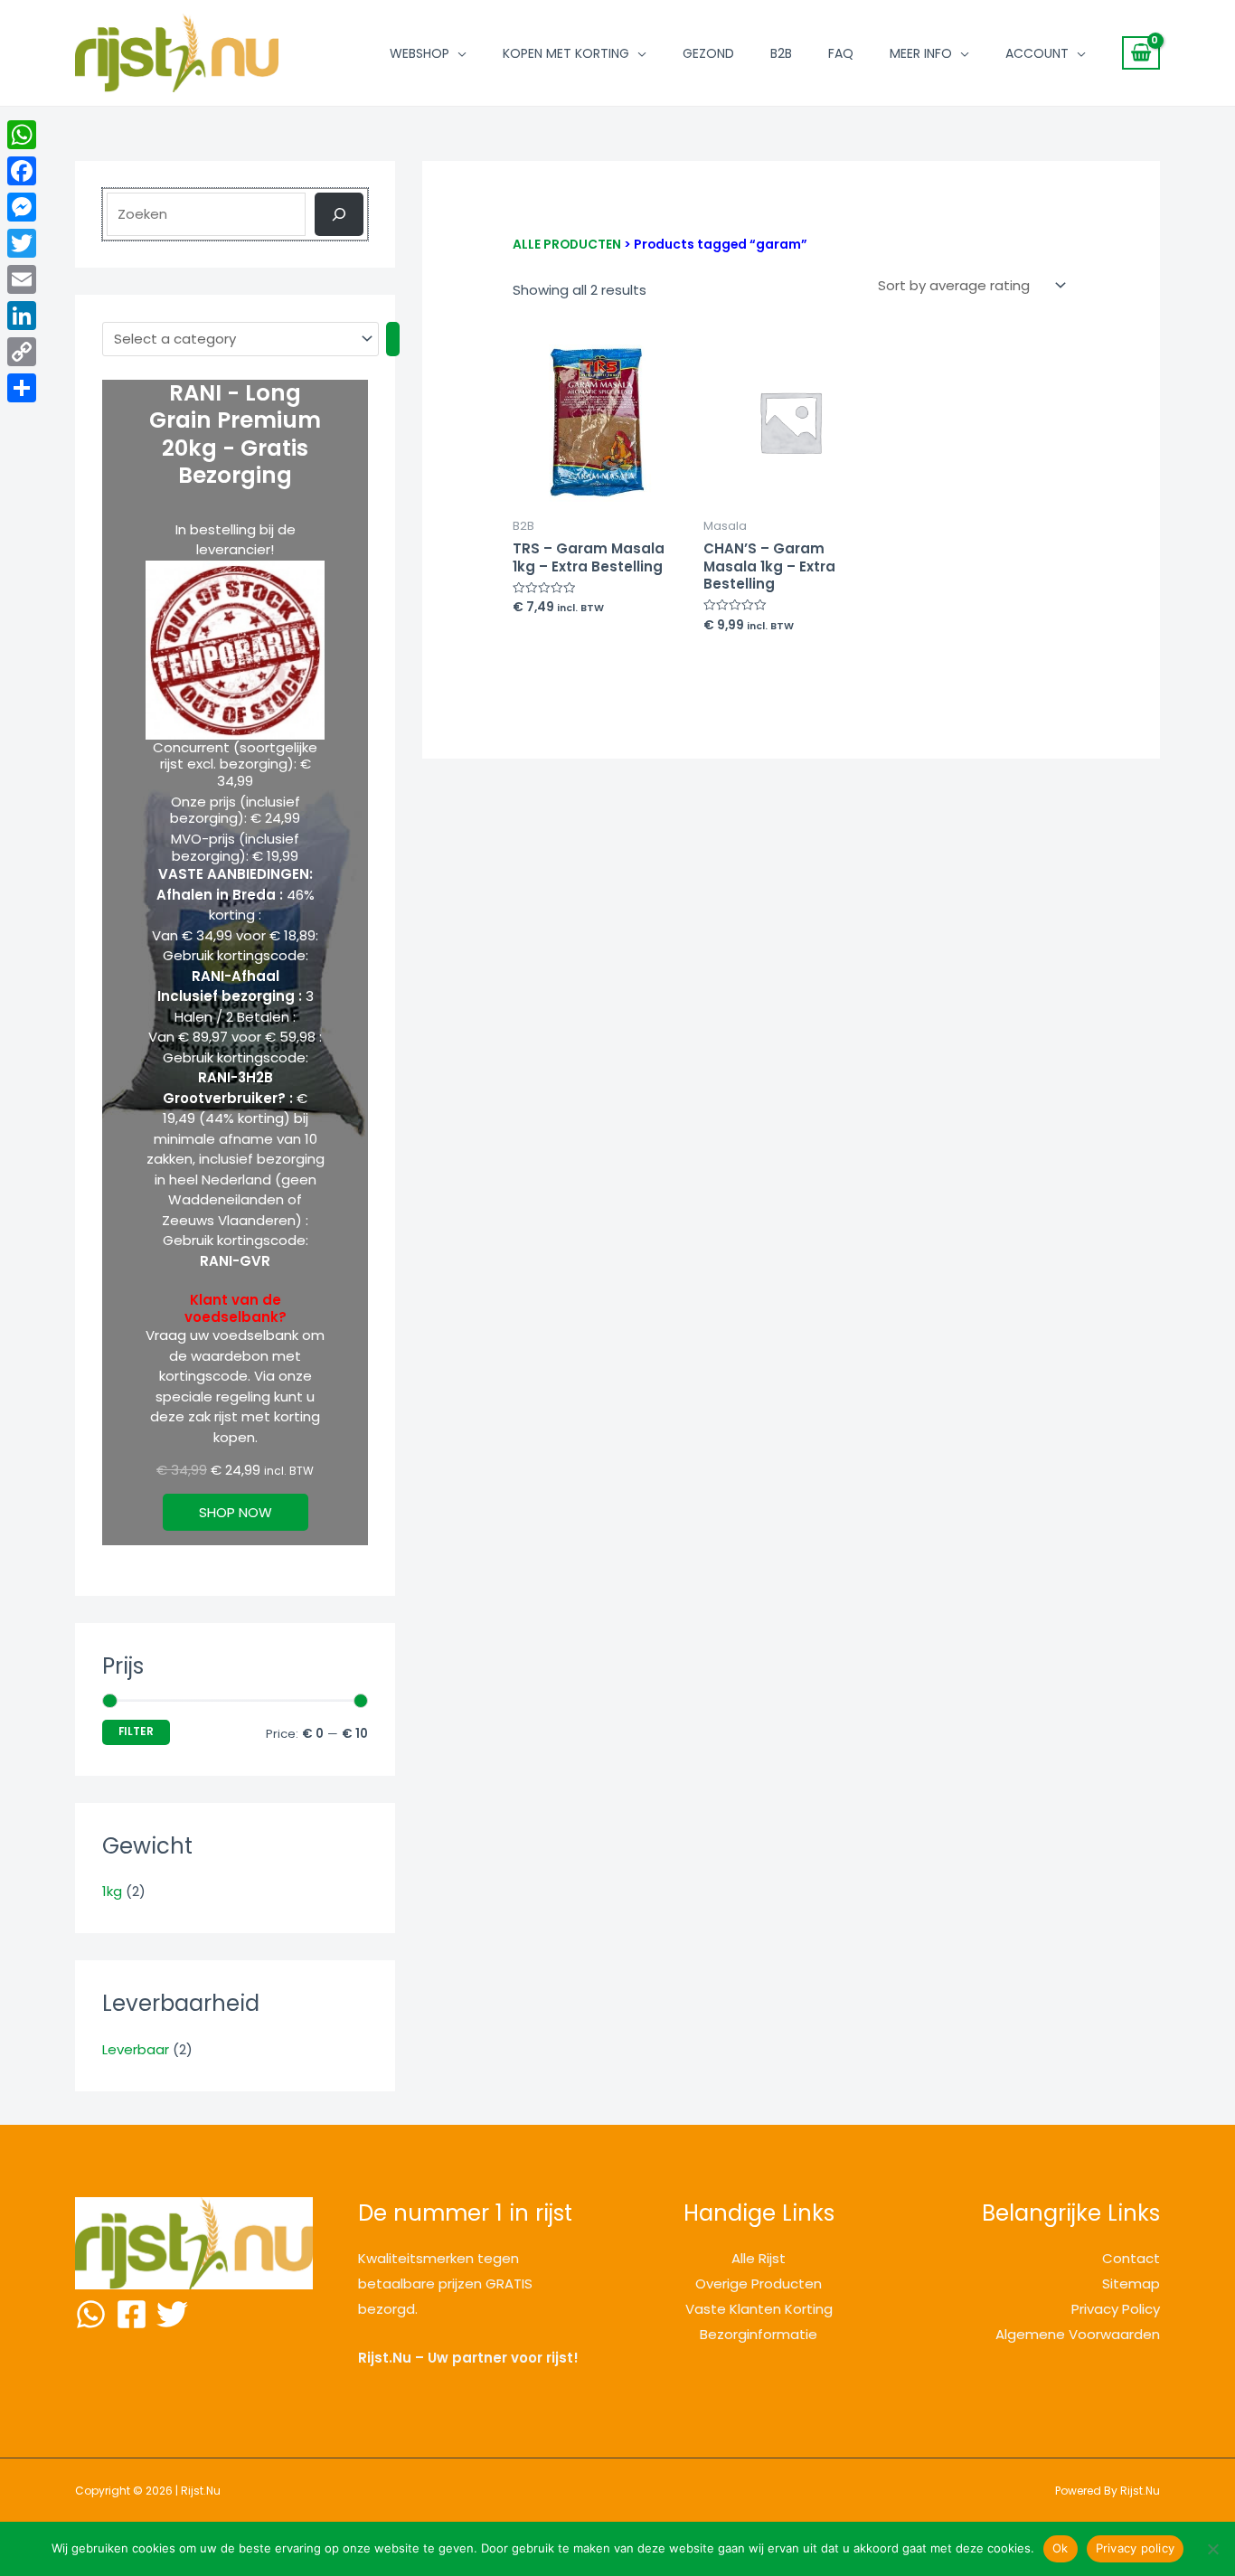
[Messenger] (22, 207)
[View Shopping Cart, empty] (1141, 53)
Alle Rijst (759, 2258)
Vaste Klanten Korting (759, 2309)
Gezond (708, 53)
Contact (1131, 2258)
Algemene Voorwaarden (1078, 2334)
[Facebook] (132, 2314)
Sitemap (1131, 2283)
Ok (1061, 2548)
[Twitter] (172, 2314)
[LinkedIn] (22, 316)
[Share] (22, 388)
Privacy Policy (1116, 2309)
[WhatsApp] (91, 2314)
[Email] (22, 279)
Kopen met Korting (566, 53)
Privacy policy (1136, 2548)
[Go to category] (393, 339)
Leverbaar (136, 2049)
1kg (112, 1891)
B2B (781, 53)
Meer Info (921, 53)
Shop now (236, 1512)
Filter (136, 1731)
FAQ (841, 53)
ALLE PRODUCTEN (567, 245)
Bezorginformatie (759, 2334)
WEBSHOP (420, 53)
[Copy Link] (22, 352)
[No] (1212, 2549)
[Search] (339, 214)
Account (1037, 53)
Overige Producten (759, 2283)
